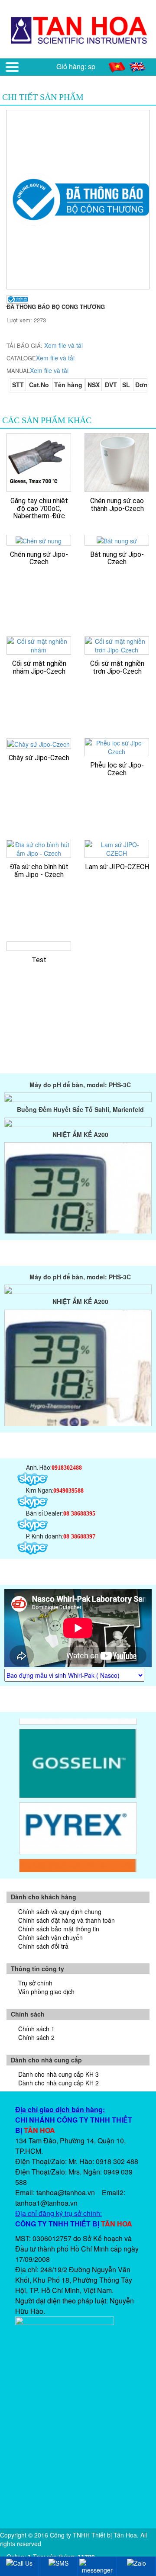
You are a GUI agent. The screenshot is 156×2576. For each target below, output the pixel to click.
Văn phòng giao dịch (46, 1991)
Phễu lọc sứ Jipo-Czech (117, 769)
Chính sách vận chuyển (50, 1937)
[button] (12, 67)
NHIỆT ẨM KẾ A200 (80, 1125)
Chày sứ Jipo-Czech (39, 758)
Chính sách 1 (36, 2029)
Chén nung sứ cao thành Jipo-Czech (117, 505)
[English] (138, 66)
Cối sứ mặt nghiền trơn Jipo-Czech (117, 667)
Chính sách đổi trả (43, 1946)
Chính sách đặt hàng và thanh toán (67, 1920)
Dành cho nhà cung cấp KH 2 (58, 2083)
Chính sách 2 (36, 2037)
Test (39, 960)
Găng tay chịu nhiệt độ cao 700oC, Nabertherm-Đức (39, 508)
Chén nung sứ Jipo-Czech (39, 558)
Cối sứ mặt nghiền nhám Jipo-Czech (39, 667)
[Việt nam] (118, 66)
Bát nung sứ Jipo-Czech (117, 558)
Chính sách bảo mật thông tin (59, 1929)
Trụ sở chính (35, 1983)
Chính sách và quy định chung (60, 1911)
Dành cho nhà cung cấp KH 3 (58, 2074)
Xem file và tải (63, 345)
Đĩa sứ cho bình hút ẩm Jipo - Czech (39, 871)
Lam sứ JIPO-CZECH (117, 867)
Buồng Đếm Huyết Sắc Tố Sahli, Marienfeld (80, 1100)
